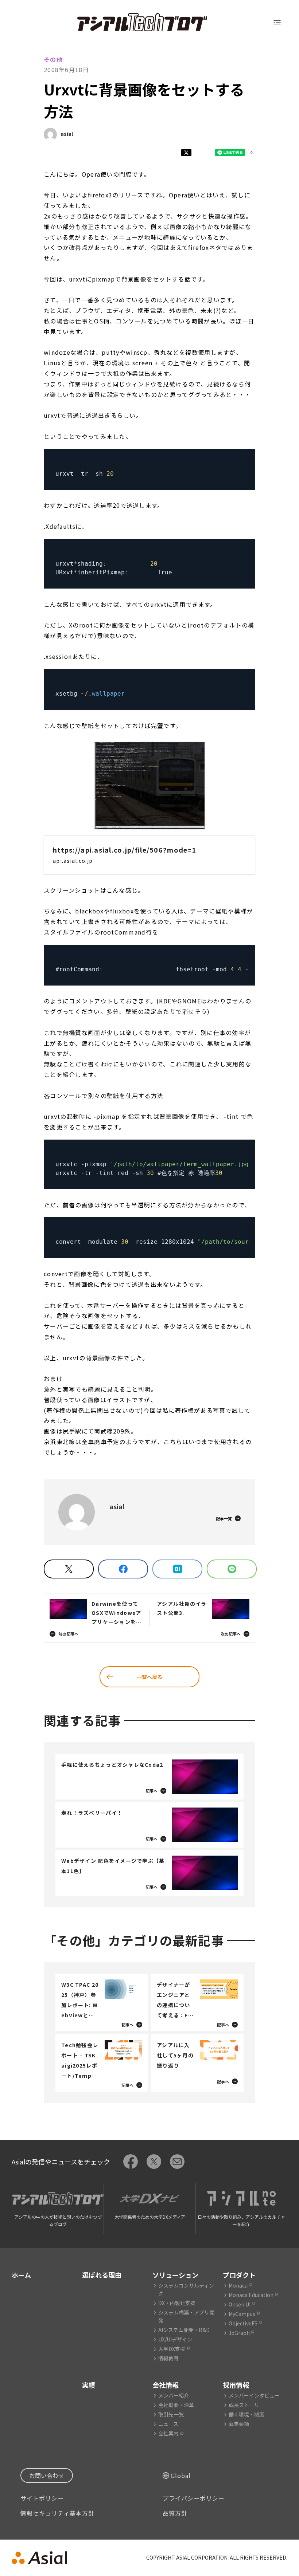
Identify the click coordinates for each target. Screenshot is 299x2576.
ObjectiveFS (243, 2323)
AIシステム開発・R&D (184, 2330)
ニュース (168, 2424)
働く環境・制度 (246, 2414)
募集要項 (239, 2424)
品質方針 (175, 2513)
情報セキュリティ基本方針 (57, 2513)
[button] (149, 786)
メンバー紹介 (174, 2395)
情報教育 (168, 2358)
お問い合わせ (47, 2475)
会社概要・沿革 (176, 2405)
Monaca (238, 2285)
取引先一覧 (171, 2414)
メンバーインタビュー (254, 2395)
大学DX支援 (172, 2349)
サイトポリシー (42, 2498)
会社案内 (168, 2433)
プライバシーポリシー (194, 2498)
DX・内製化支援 (177, 2303)
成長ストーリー (246, 2405)
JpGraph (239, 2333)
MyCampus (242, 2314)
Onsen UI (240, 2304)
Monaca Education (251, 2295)
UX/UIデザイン (175, 2339)
